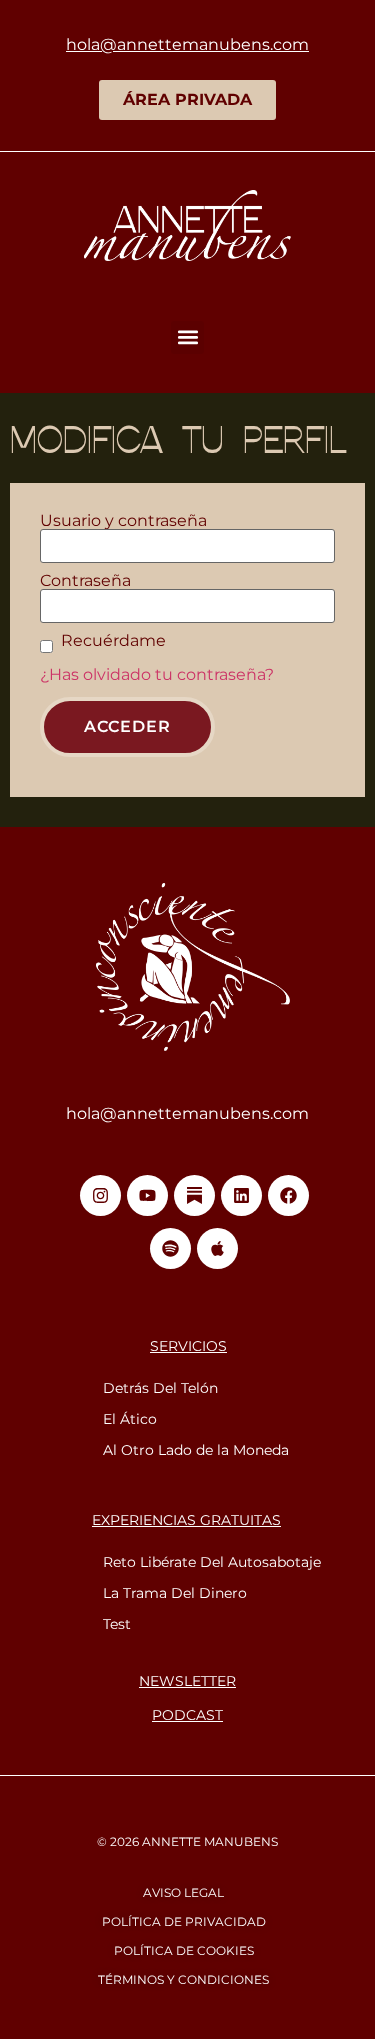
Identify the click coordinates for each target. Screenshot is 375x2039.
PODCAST (187, 1715)
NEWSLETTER (187, 1681)
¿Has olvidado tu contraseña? (157, 674)
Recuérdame (113, 641)
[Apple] (217, 1248)
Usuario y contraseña (123, 521)
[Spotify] (170, 1248)
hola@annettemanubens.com (187, 1113)
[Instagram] (100, 1195)
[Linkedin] (241, 1195)
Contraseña (85, 581)
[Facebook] (288, 1195)
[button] (187, 337)
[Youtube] (147, 1195)
